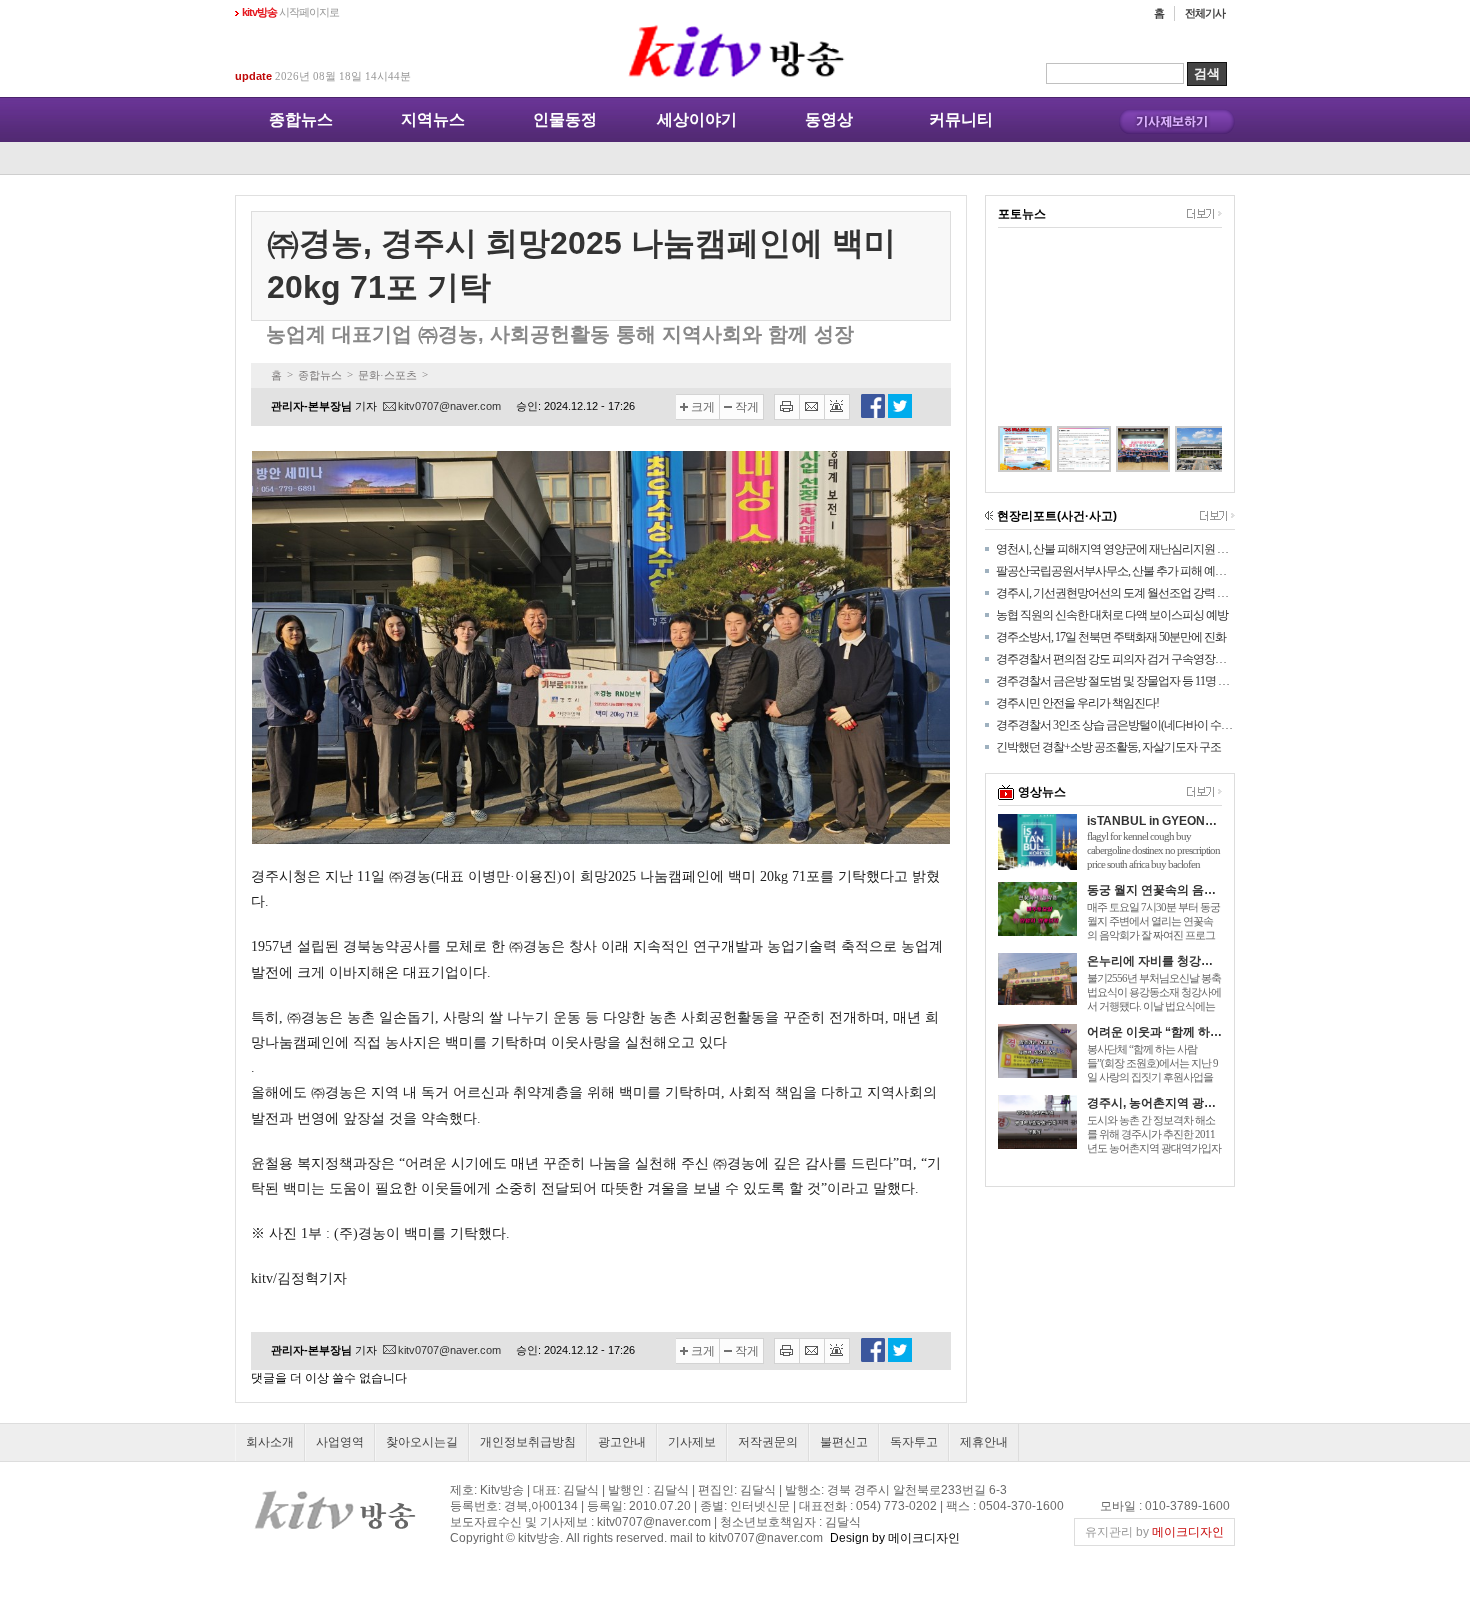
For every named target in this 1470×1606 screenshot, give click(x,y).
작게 (747, 407)
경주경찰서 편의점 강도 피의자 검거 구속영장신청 (1115, 659)
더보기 (1204, 214)
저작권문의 (768, 1442)
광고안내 (622, 1442)
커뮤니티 (961, 119)
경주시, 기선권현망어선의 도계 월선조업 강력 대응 (1115, 593)
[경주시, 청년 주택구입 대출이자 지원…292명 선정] (1180, 449)
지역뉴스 (433, 119)
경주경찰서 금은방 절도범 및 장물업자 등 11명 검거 (1115, 681)
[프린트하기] (787, 407)
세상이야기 (697, 119)
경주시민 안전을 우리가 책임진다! (1077, 703)
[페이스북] (873, 414)
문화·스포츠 (387, 375)
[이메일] (812, 407)
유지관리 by (1154, 1532)
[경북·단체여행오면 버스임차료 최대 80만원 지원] (1003, 449)
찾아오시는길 (422, 1442)
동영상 (829, 119)
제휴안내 (984, 1442)
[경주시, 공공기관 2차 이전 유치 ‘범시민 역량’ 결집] (1121, 449)
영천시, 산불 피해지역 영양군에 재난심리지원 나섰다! (1115, 549)
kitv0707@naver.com (449, 406)
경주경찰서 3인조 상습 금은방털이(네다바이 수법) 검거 (1115, 725)
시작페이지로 (290, 12)
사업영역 (340, 1442)
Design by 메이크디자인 (895, 1538)
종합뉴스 (301, 119)
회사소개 (270, 1442)
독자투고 (914, 1442)
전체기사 (1205, 13)
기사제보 (692, 1442)
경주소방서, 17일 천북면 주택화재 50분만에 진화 (1111, 637)
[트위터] (900, 414)
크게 (703, 407)
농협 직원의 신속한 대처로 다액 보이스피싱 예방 (1112, 615)
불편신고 (844, 1442)
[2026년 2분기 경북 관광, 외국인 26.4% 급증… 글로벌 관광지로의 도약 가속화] (1062, 449)
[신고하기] (837, 407)
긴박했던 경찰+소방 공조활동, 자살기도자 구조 (1108, 747)
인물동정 (565, 119)
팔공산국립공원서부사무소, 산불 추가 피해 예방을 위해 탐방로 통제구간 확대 (1115, 571)
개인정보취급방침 (528, 1442)
